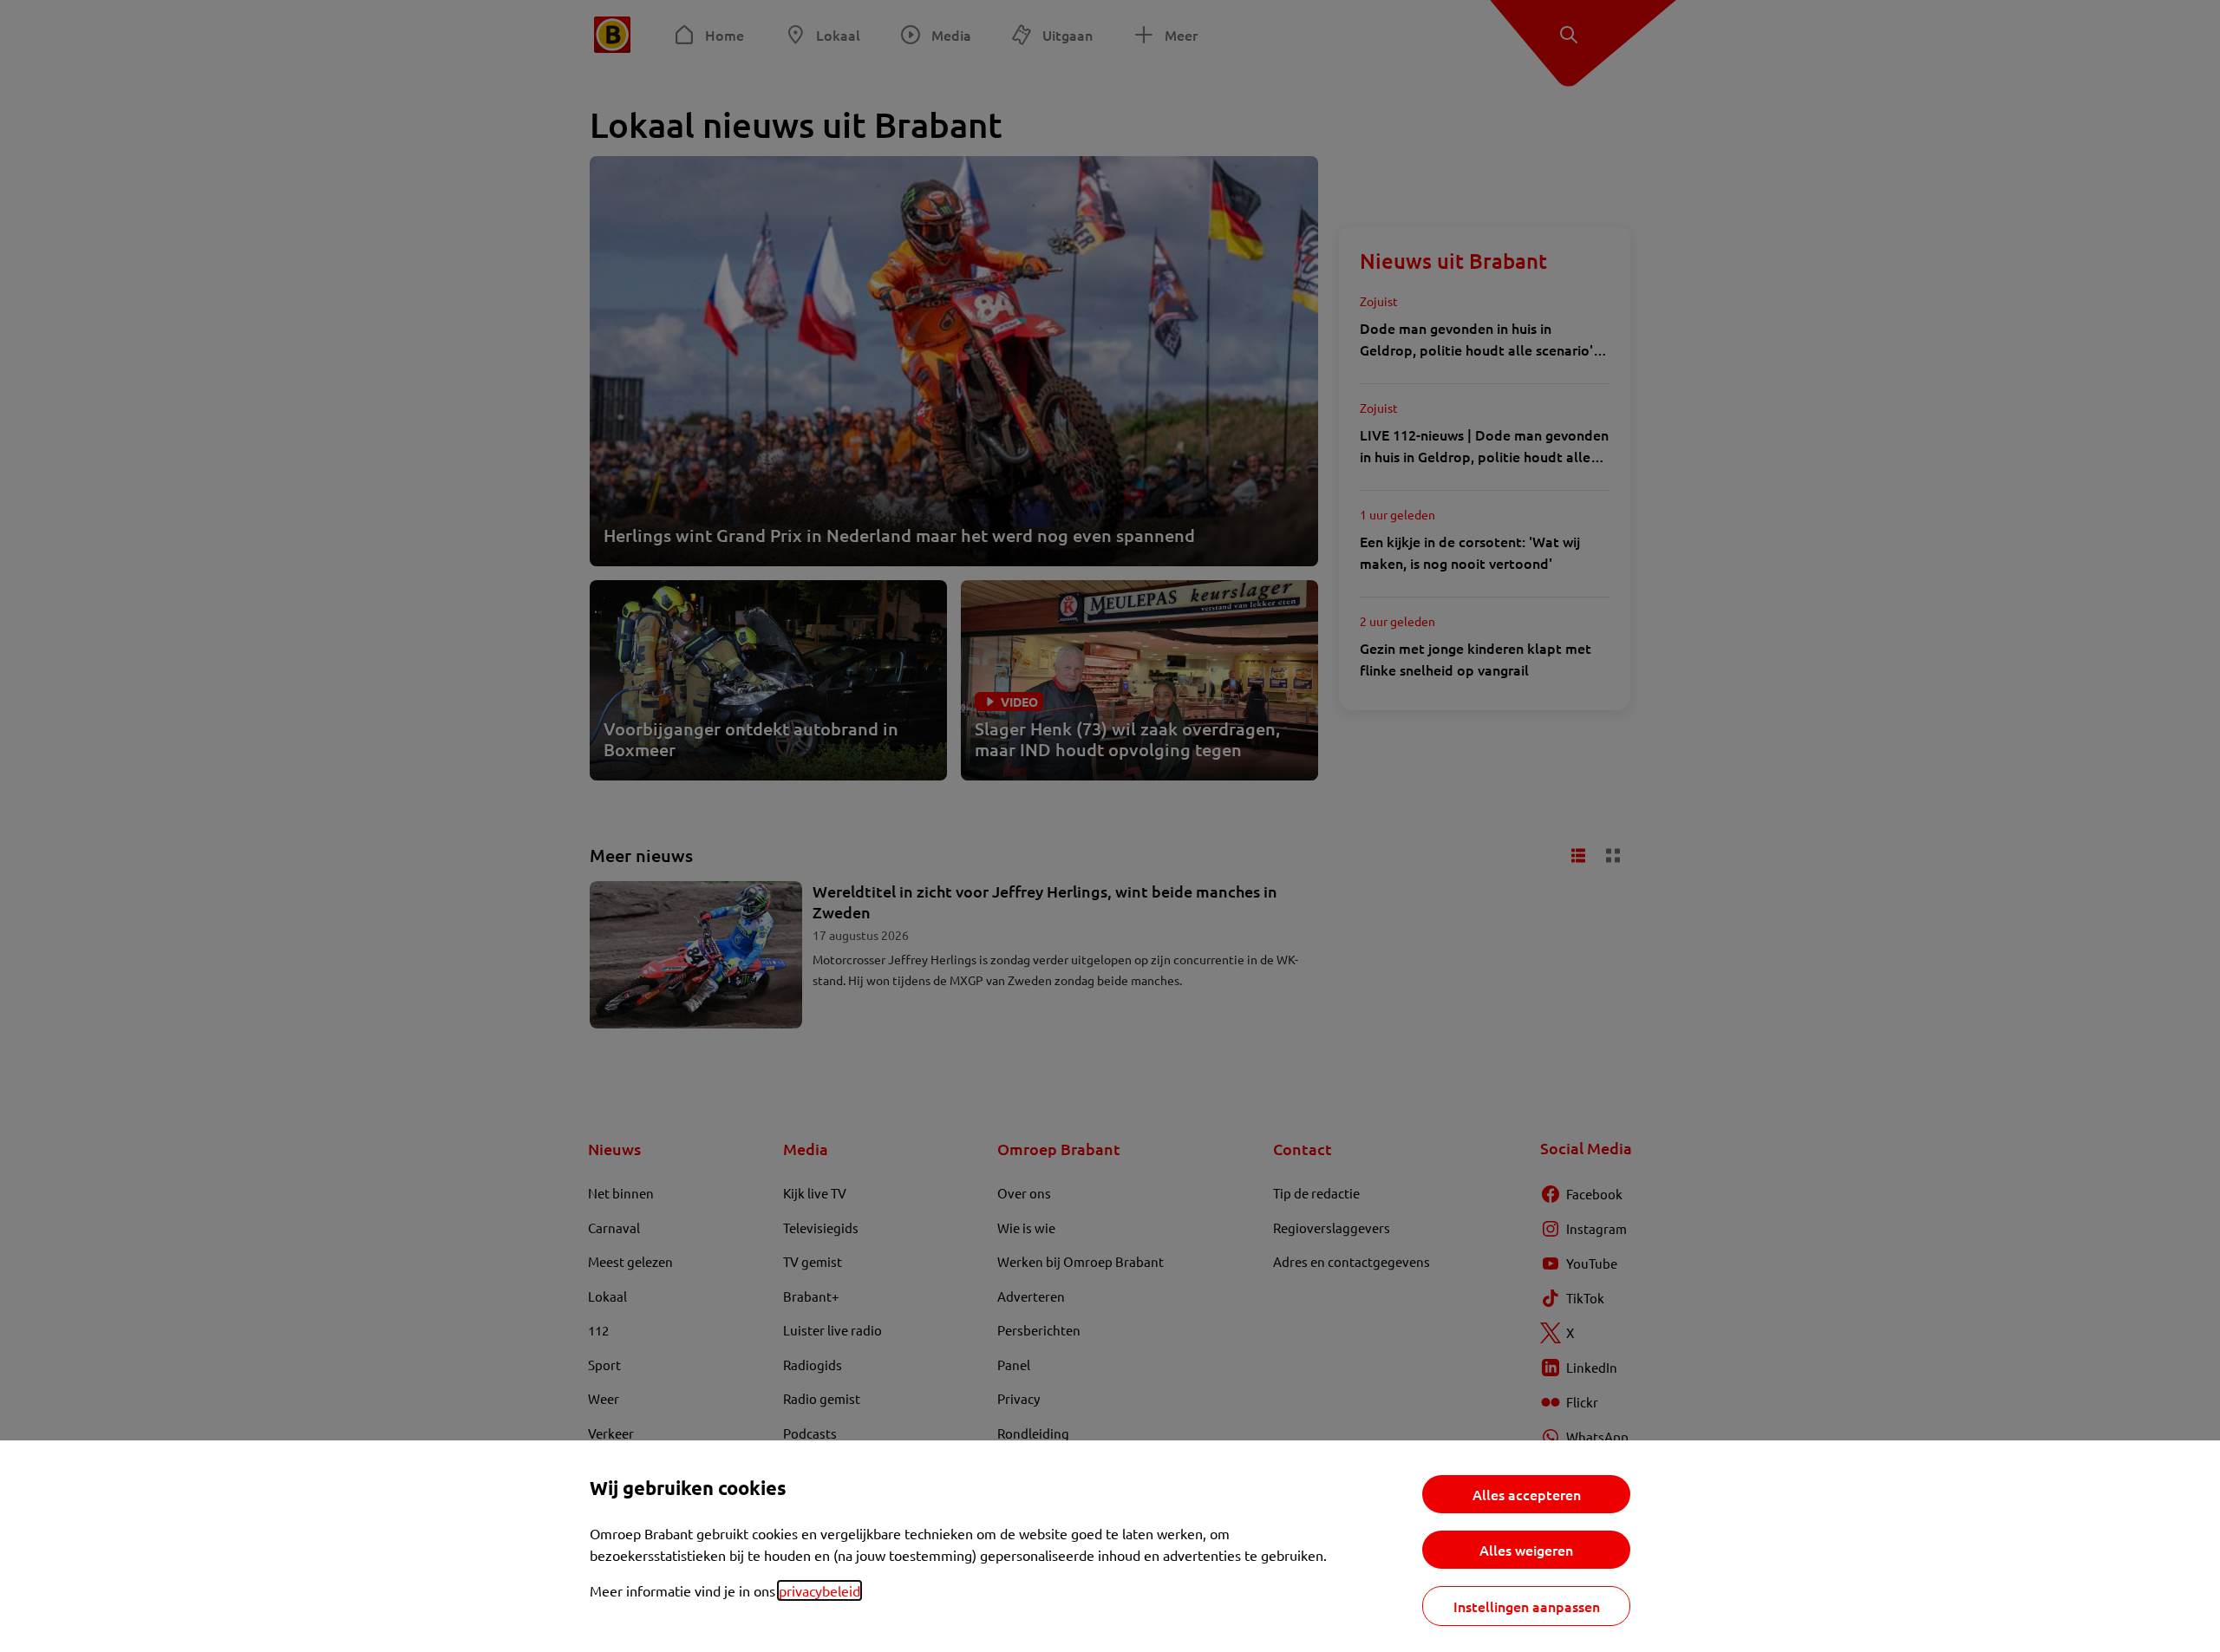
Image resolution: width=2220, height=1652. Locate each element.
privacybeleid (819, 1590)
